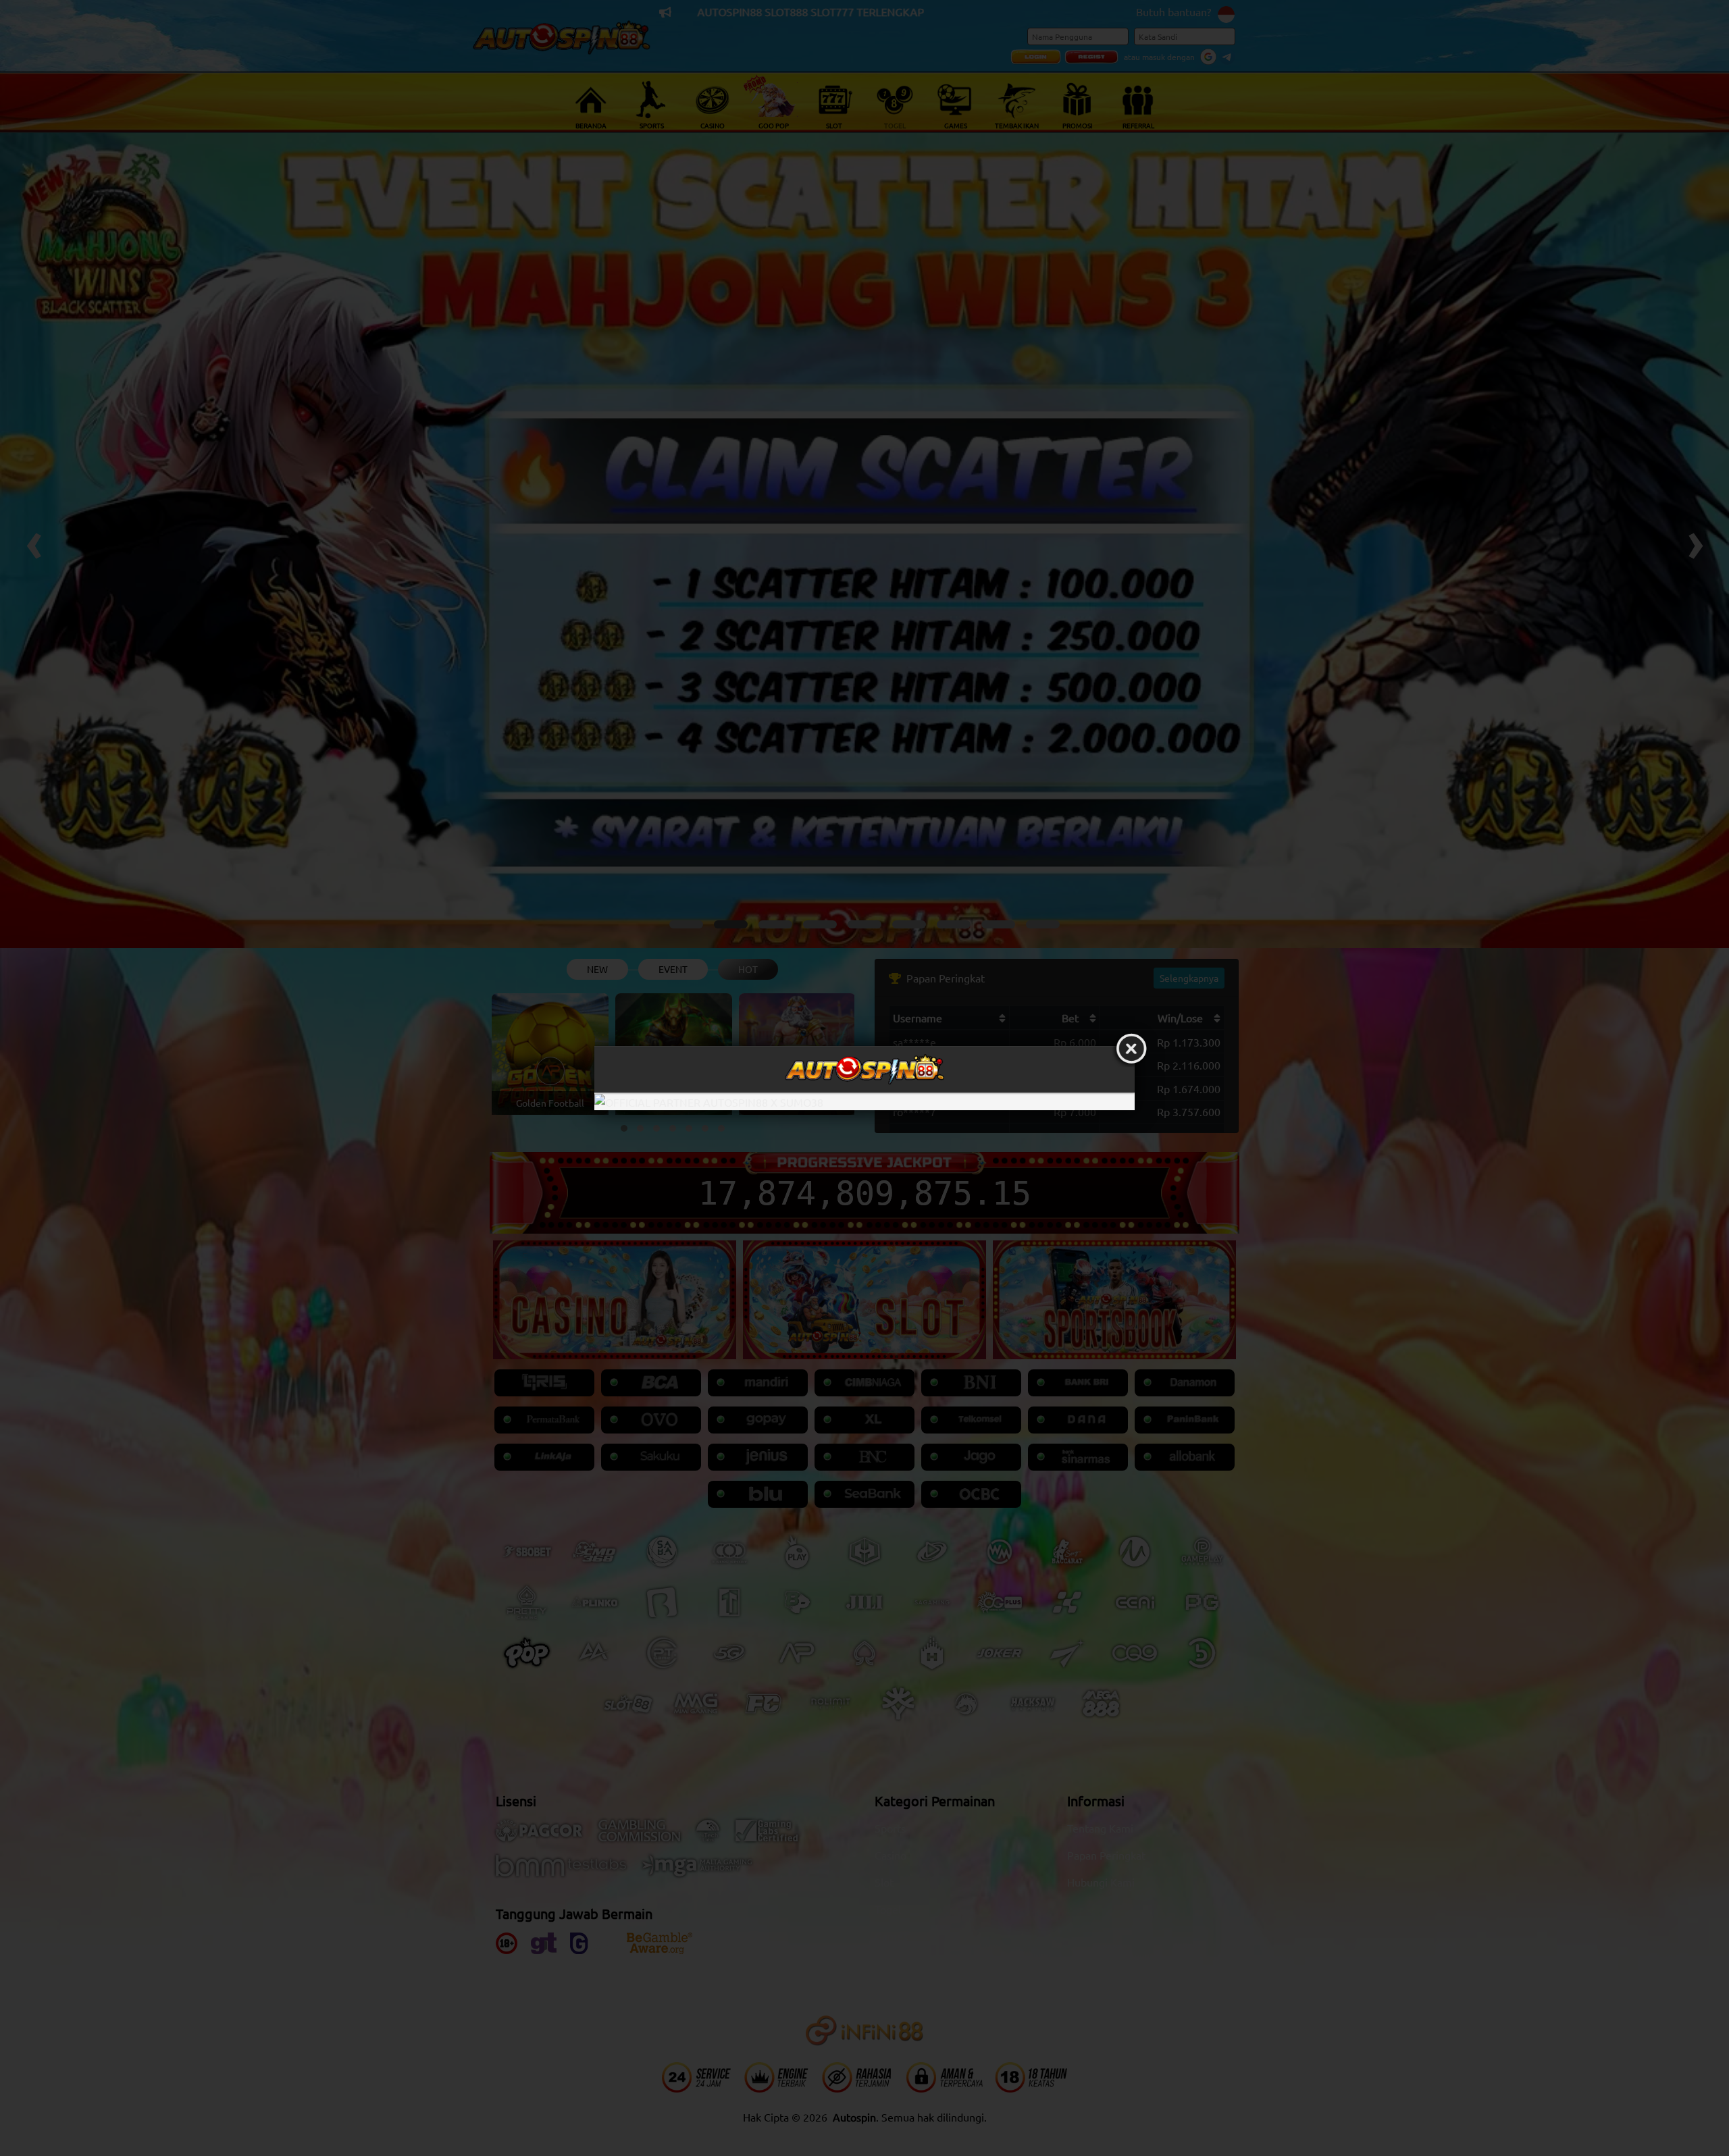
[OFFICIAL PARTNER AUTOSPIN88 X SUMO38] (864, 1102)
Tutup (1131, 1049)
